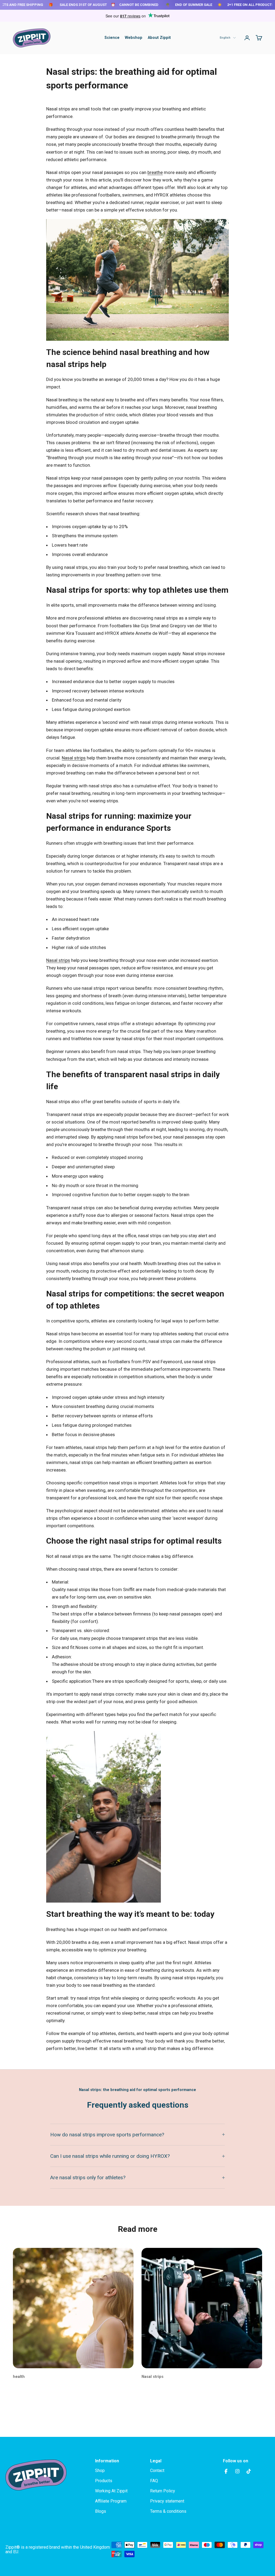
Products (104, 2481)
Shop (100, 2471)
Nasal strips (74, 758)
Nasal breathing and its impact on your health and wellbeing (68, 2391)
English (225, 38)
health (19, 2377)
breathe (155, 172)
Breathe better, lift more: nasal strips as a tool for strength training (198, 2391)
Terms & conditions (168, 2511)
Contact (157, 2471)
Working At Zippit (111, 2491)
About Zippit (159, 38)
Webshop (134, 38)
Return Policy (163, 2491)
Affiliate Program (111, 2501)
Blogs (101, 2511)
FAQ (154, 2481)
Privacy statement (167, 2501)
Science (112, 38)
